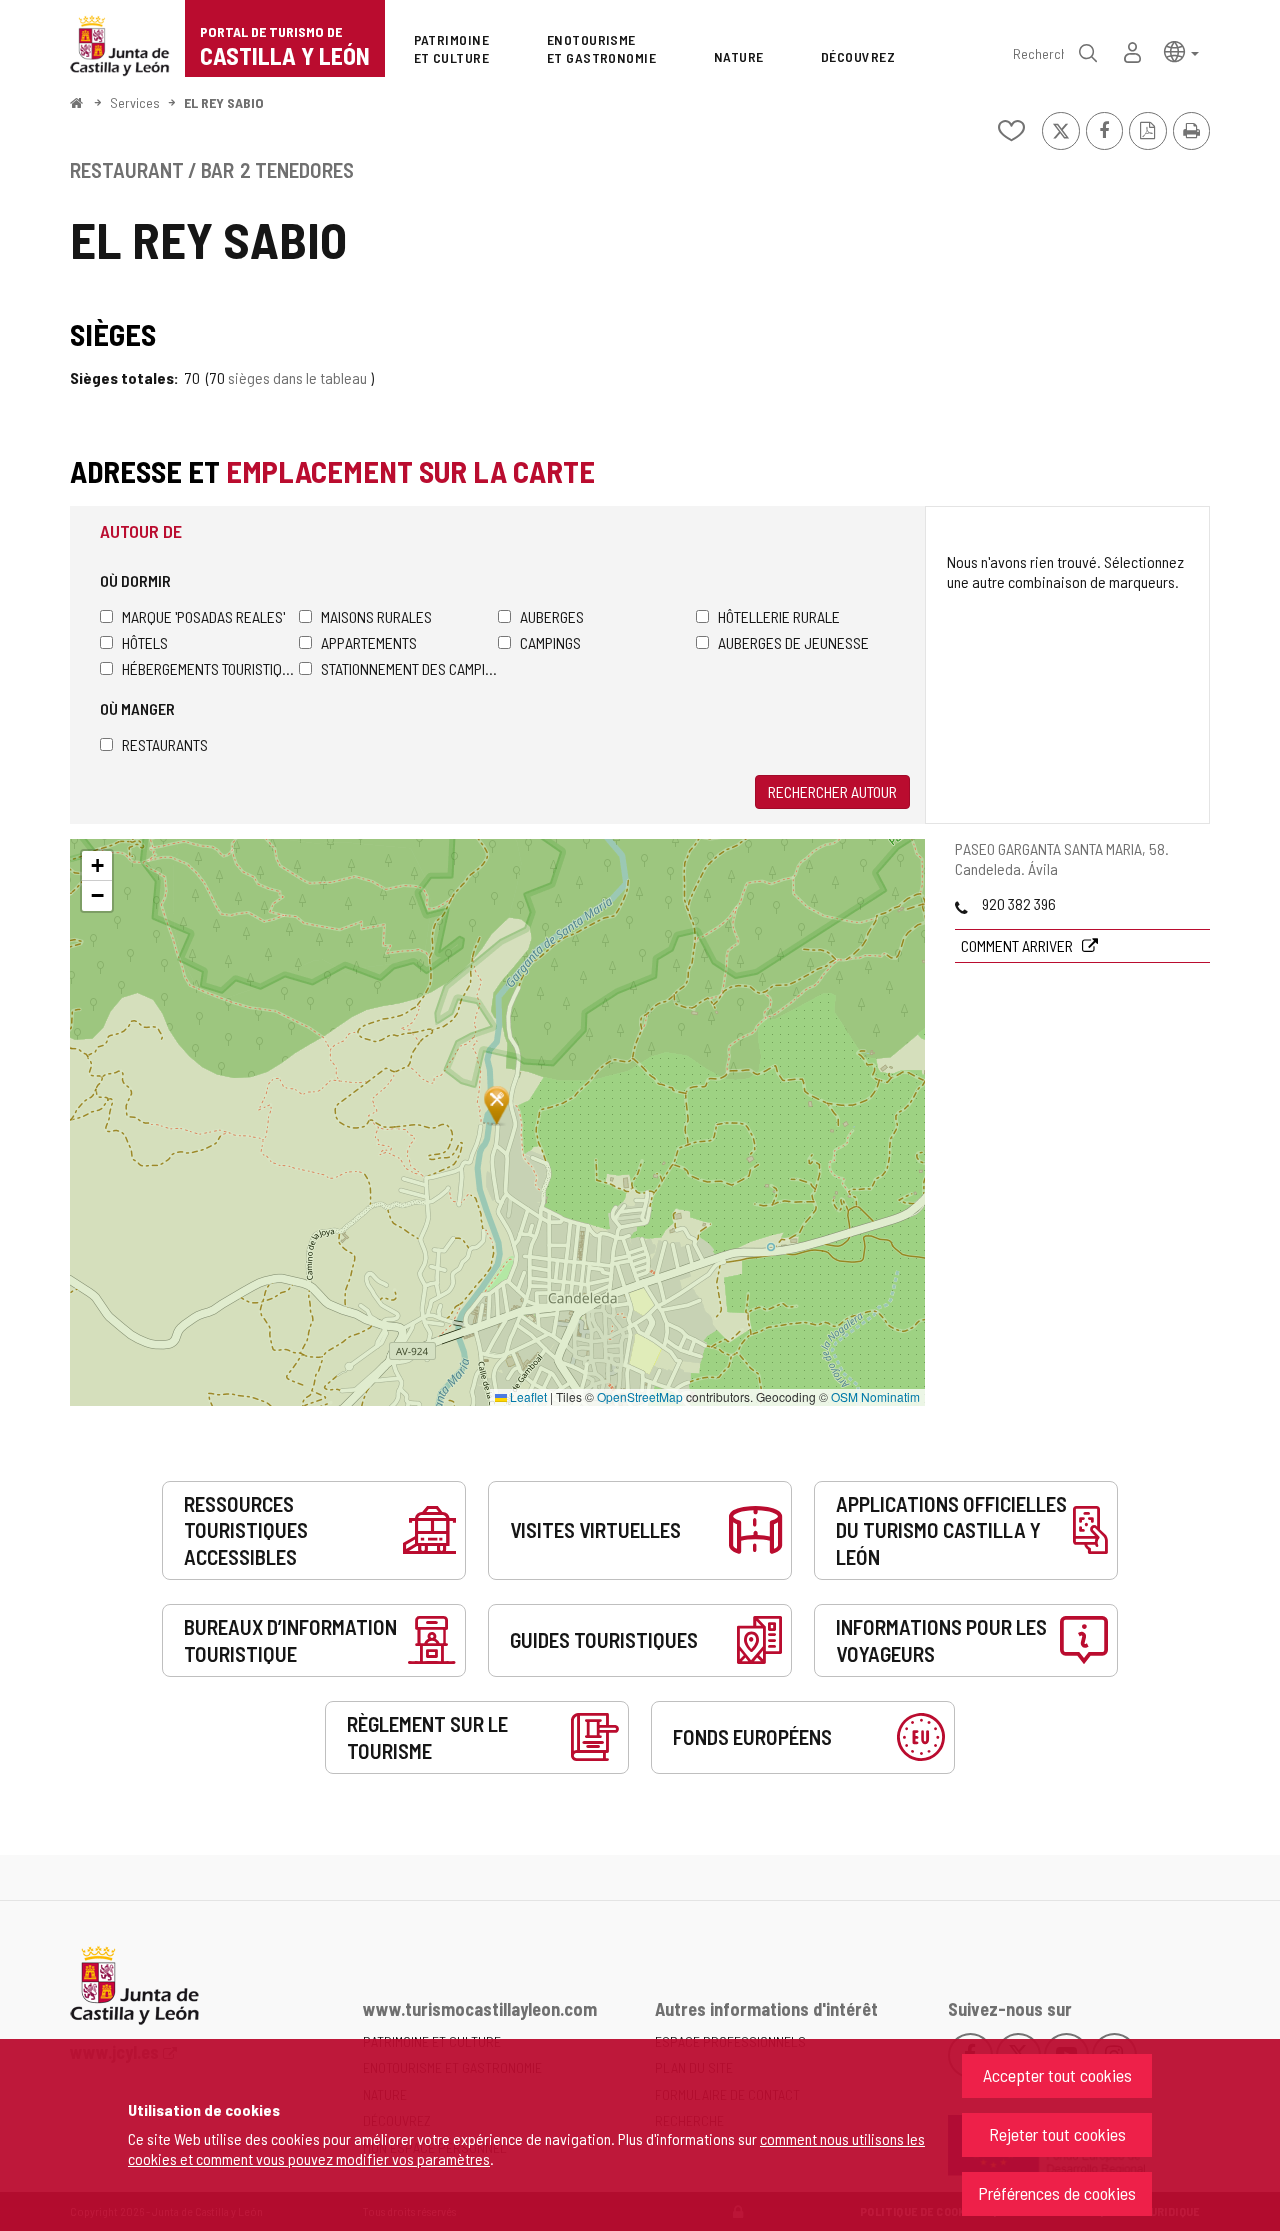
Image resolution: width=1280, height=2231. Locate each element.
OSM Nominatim (875, 1396)
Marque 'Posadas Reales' (203, 616)
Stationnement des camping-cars (409, 668)
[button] (1181, 50)
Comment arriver (1018, 945)
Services (135, 102)
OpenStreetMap (640, 1396)
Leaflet (527, 1396)
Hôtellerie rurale (779, 616)
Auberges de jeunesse (793, 642)
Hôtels (145, 642)
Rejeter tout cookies (1057, 2134)
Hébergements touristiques (210, 668)
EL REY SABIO (224, 102)
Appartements (369, 642)
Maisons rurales (376, 616)
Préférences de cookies (1057, 2193)
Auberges (552, 616)
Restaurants (165, 744)
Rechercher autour (832, 791)
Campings (550, 642)
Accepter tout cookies (1057, 2075)
